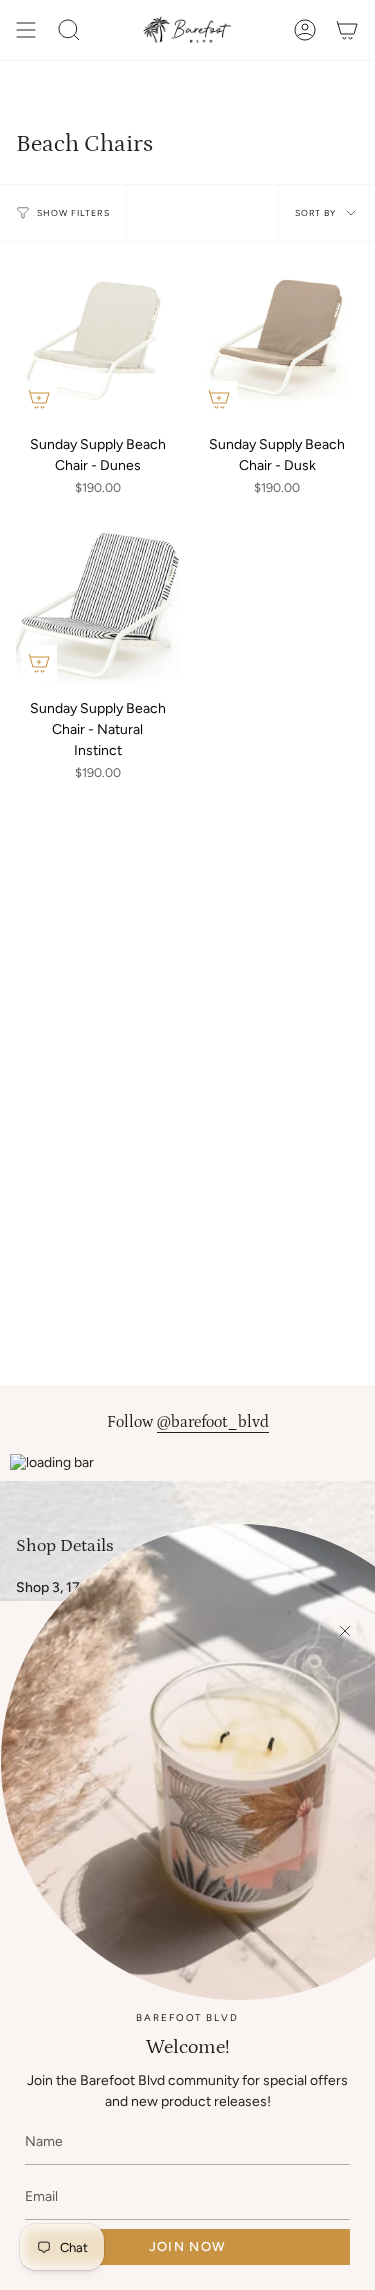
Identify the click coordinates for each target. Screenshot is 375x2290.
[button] (69, 30)
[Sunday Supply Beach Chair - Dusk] (278, 340)
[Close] (345, 1631)
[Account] (305, 30)
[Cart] (347, 30)
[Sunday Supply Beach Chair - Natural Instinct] (98, 605)
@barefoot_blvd (213, 1422)
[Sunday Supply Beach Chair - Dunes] (98, 340)
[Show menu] (26, 30)
